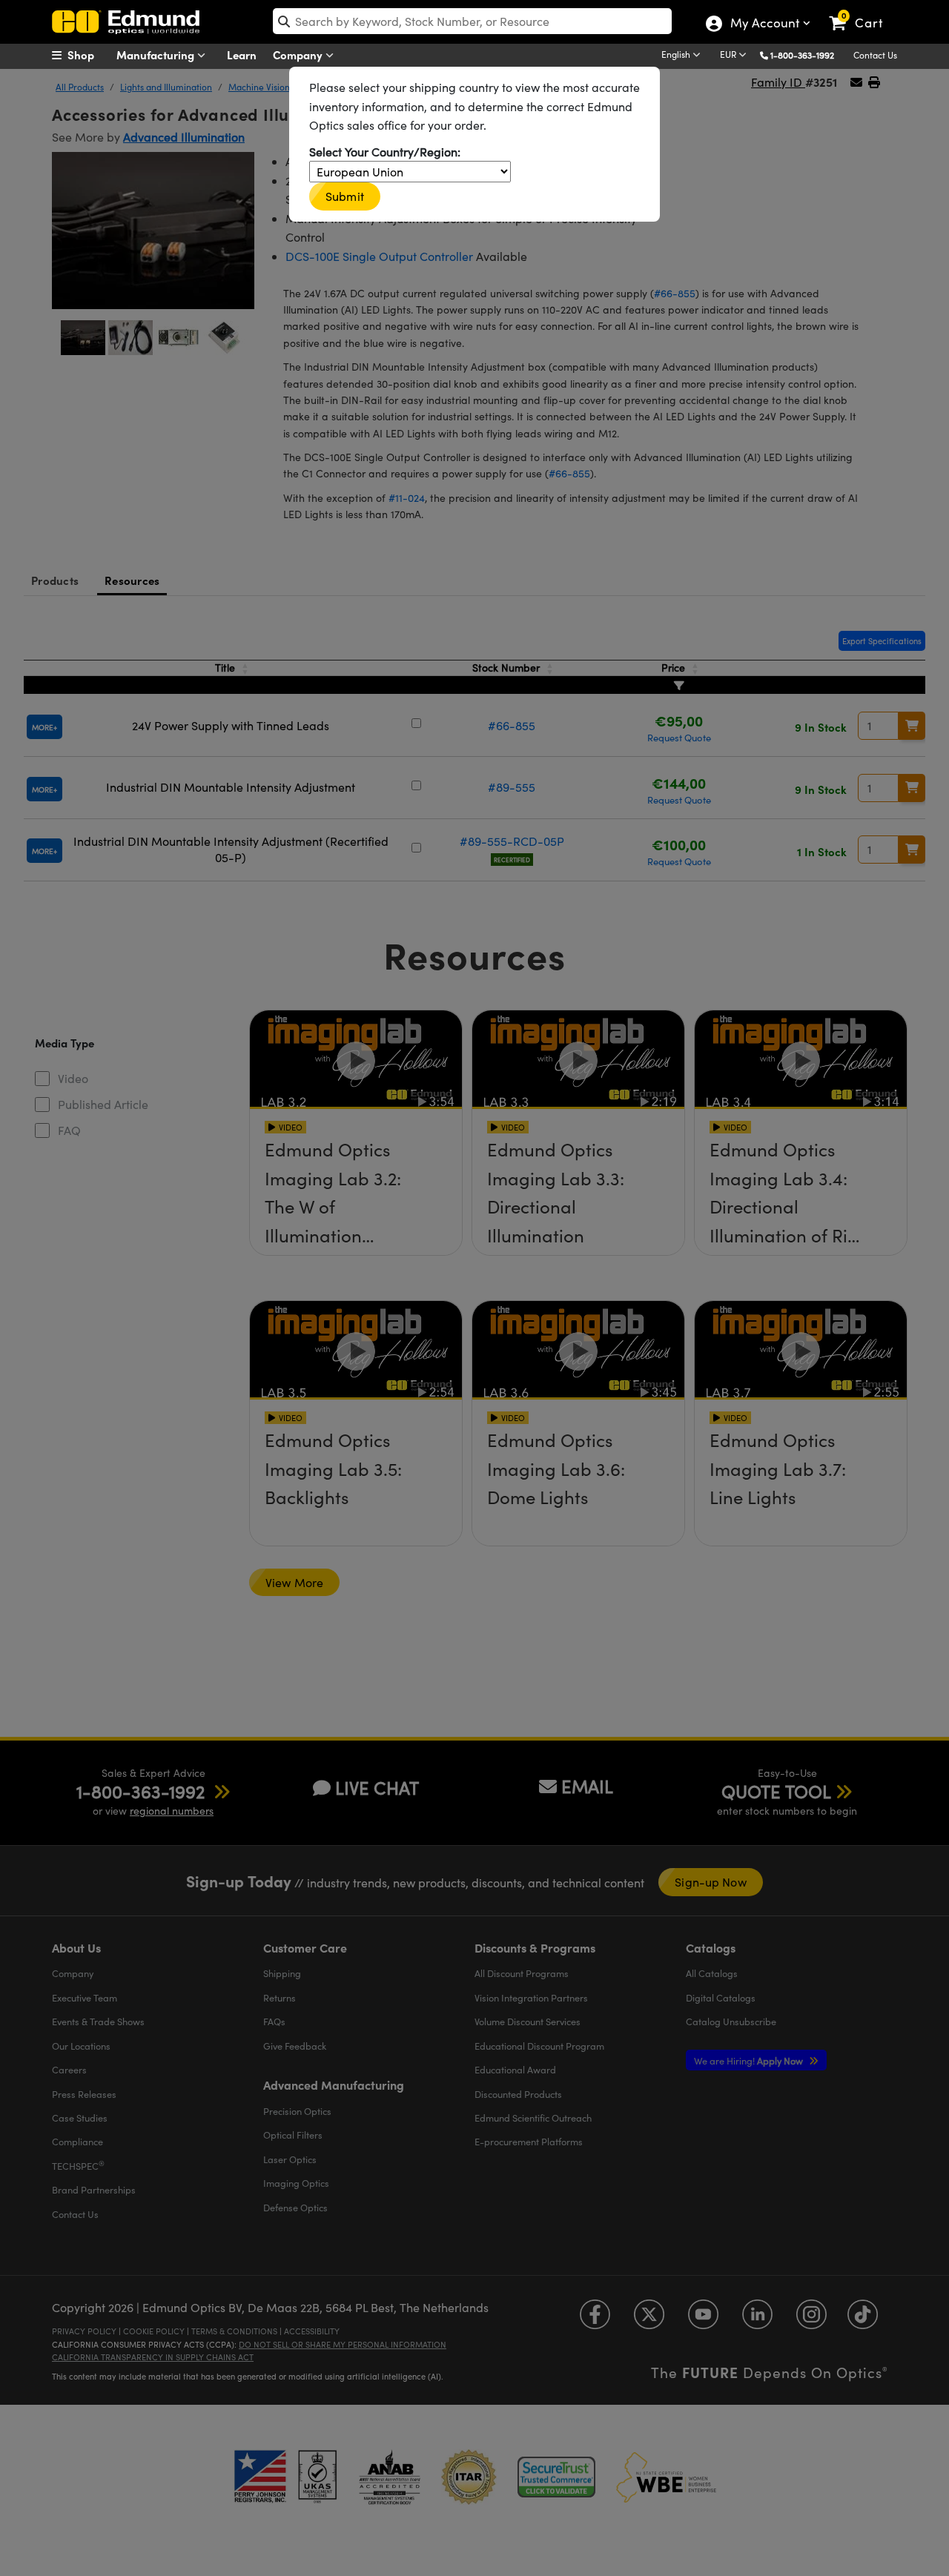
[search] (472, 21)
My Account (764, 24)
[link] (863, 11)
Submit (345, 196)
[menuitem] (89, 55)
